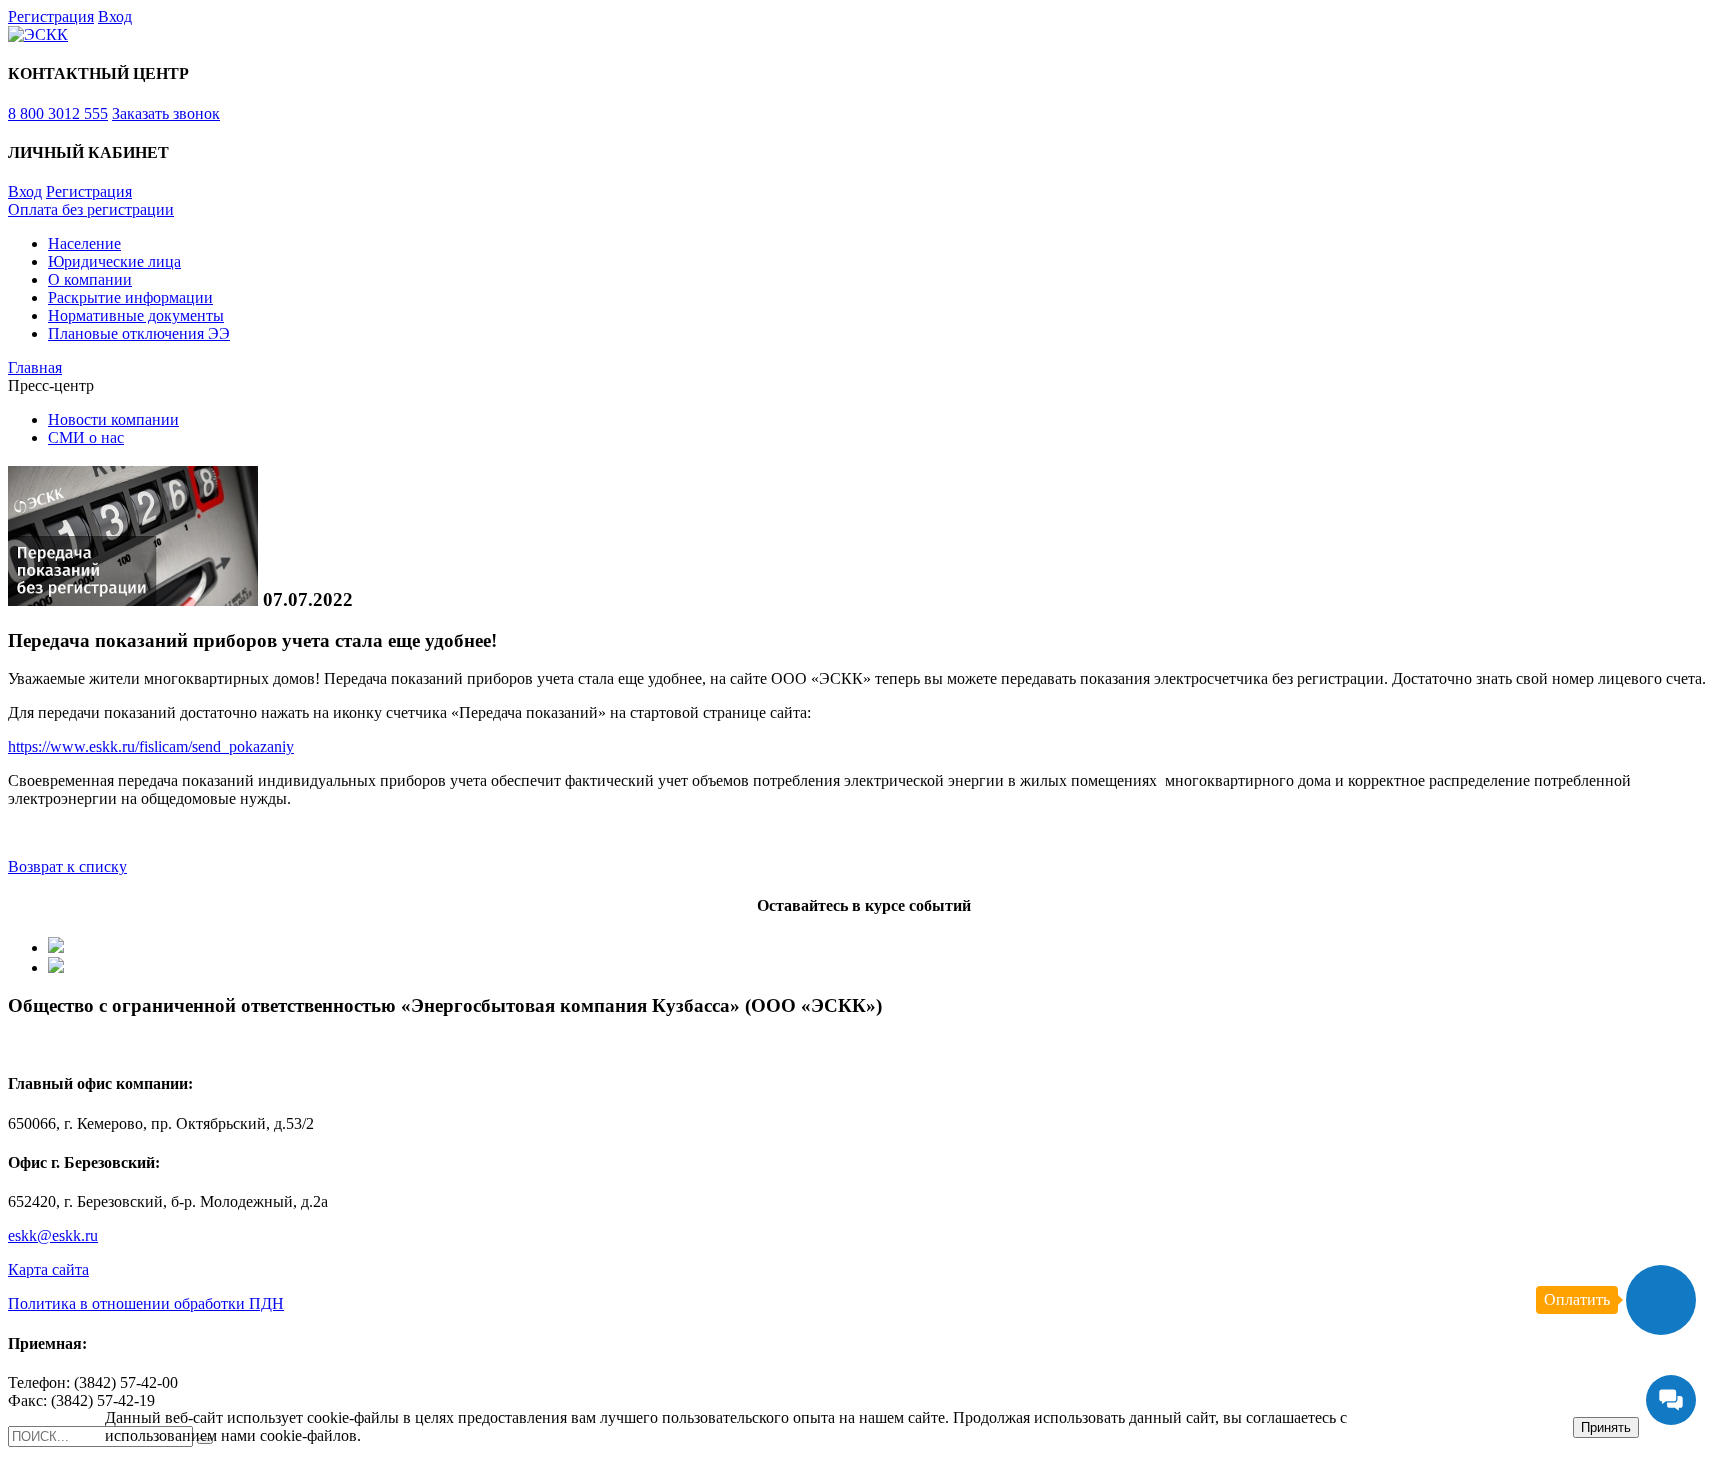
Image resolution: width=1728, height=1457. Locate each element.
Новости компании (113, 419)
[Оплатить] (1661, 1300)
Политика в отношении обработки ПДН (146, 1303)
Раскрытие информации (130, 297)
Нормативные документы (136, 315)
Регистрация (51, 16)
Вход (115, 16)
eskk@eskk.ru (53, 1235)
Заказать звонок (166, 113)
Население (84, 243)
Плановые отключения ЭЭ (139, 333)
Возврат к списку (67, 866)
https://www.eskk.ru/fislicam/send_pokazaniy (151, 746)
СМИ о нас (86, 437)
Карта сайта (48, 1269)
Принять (1606, 1427)
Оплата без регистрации (91, 209)
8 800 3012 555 (58, 113)
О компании (90, 279)
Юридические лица (114, 261)
